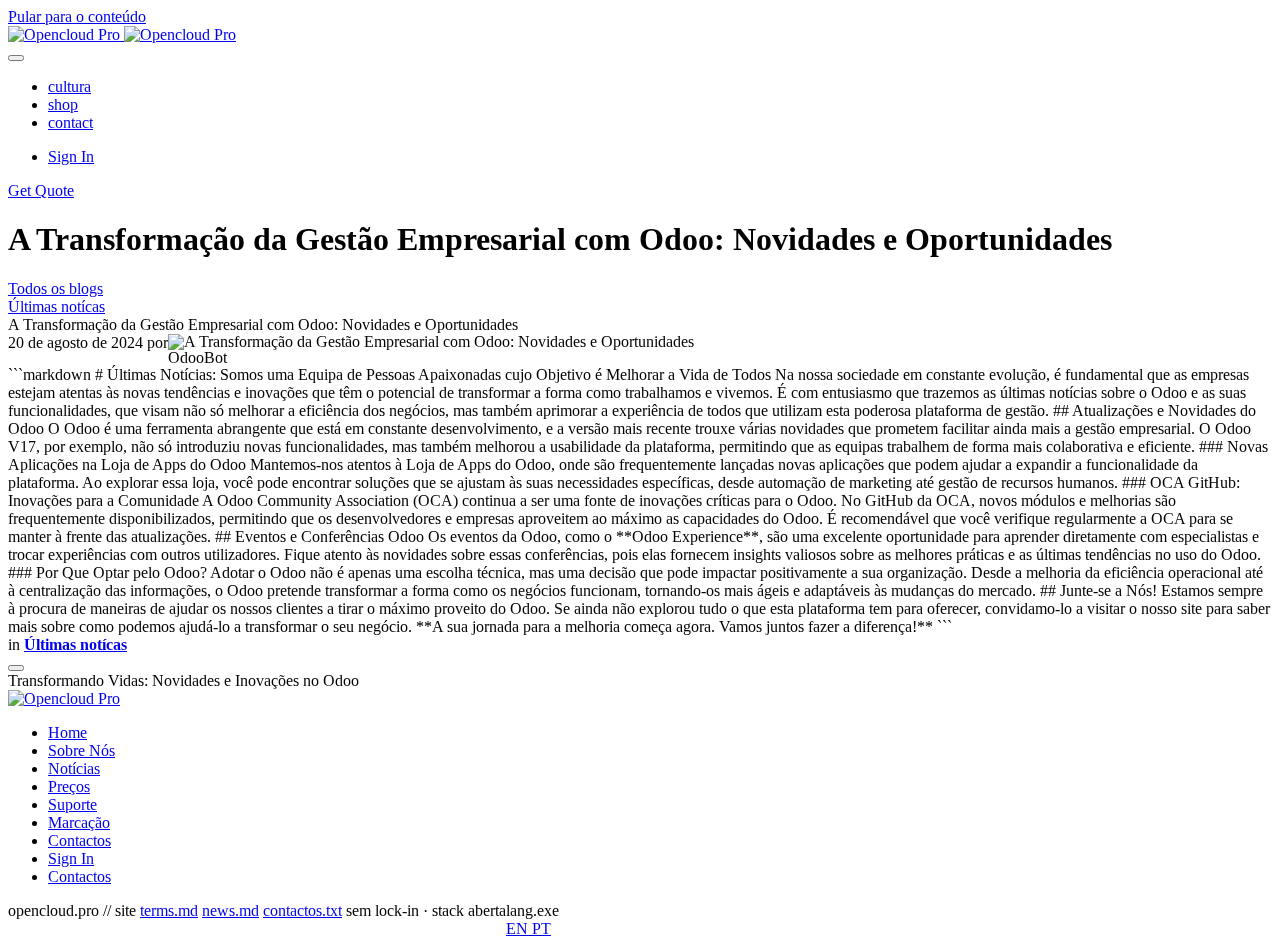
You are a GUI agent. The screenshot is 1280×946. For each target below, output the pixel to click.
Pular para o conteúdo (77, 16)
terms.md (169, 910)
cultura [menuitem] (69, 86)
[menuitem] (67, 732)
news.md (230, 910)
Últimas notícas (56, 306)
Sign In (71, 156)
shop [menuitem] (63, 104)
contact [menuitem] (70, 122)
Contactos (79, 876)
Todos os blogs (55, 288)
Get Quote (41, 190)
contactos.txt (302, 910)
